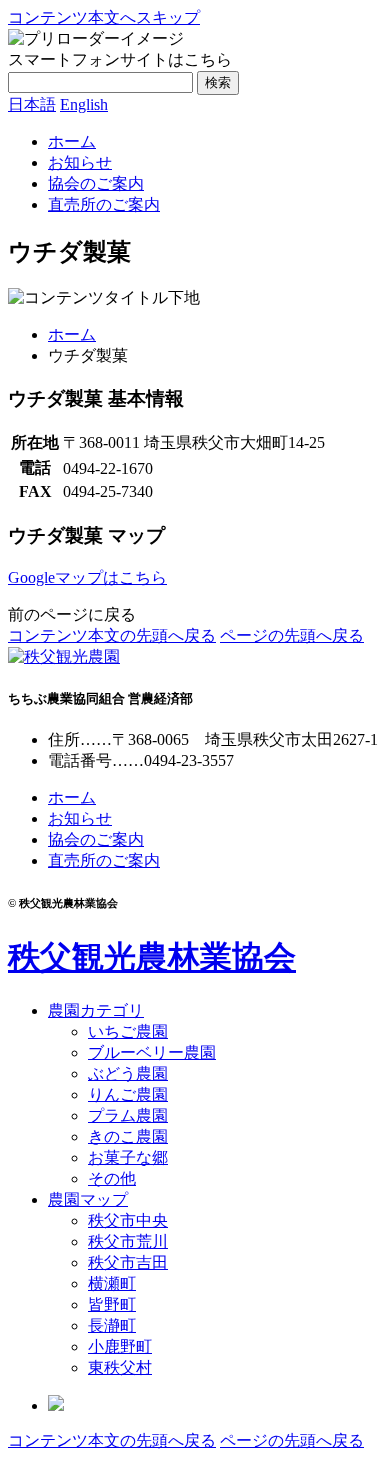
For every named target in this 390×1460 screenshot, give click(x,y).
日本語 (32, 104)
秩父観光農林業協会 (152, 957)
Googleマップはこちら (87, 577)
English (84, 104)
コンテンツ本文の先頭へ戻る (112, 635)
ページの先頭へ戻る (292, 635)
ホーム (72, 334)
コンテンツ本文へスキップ (104, 17)
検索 (218, 82)
